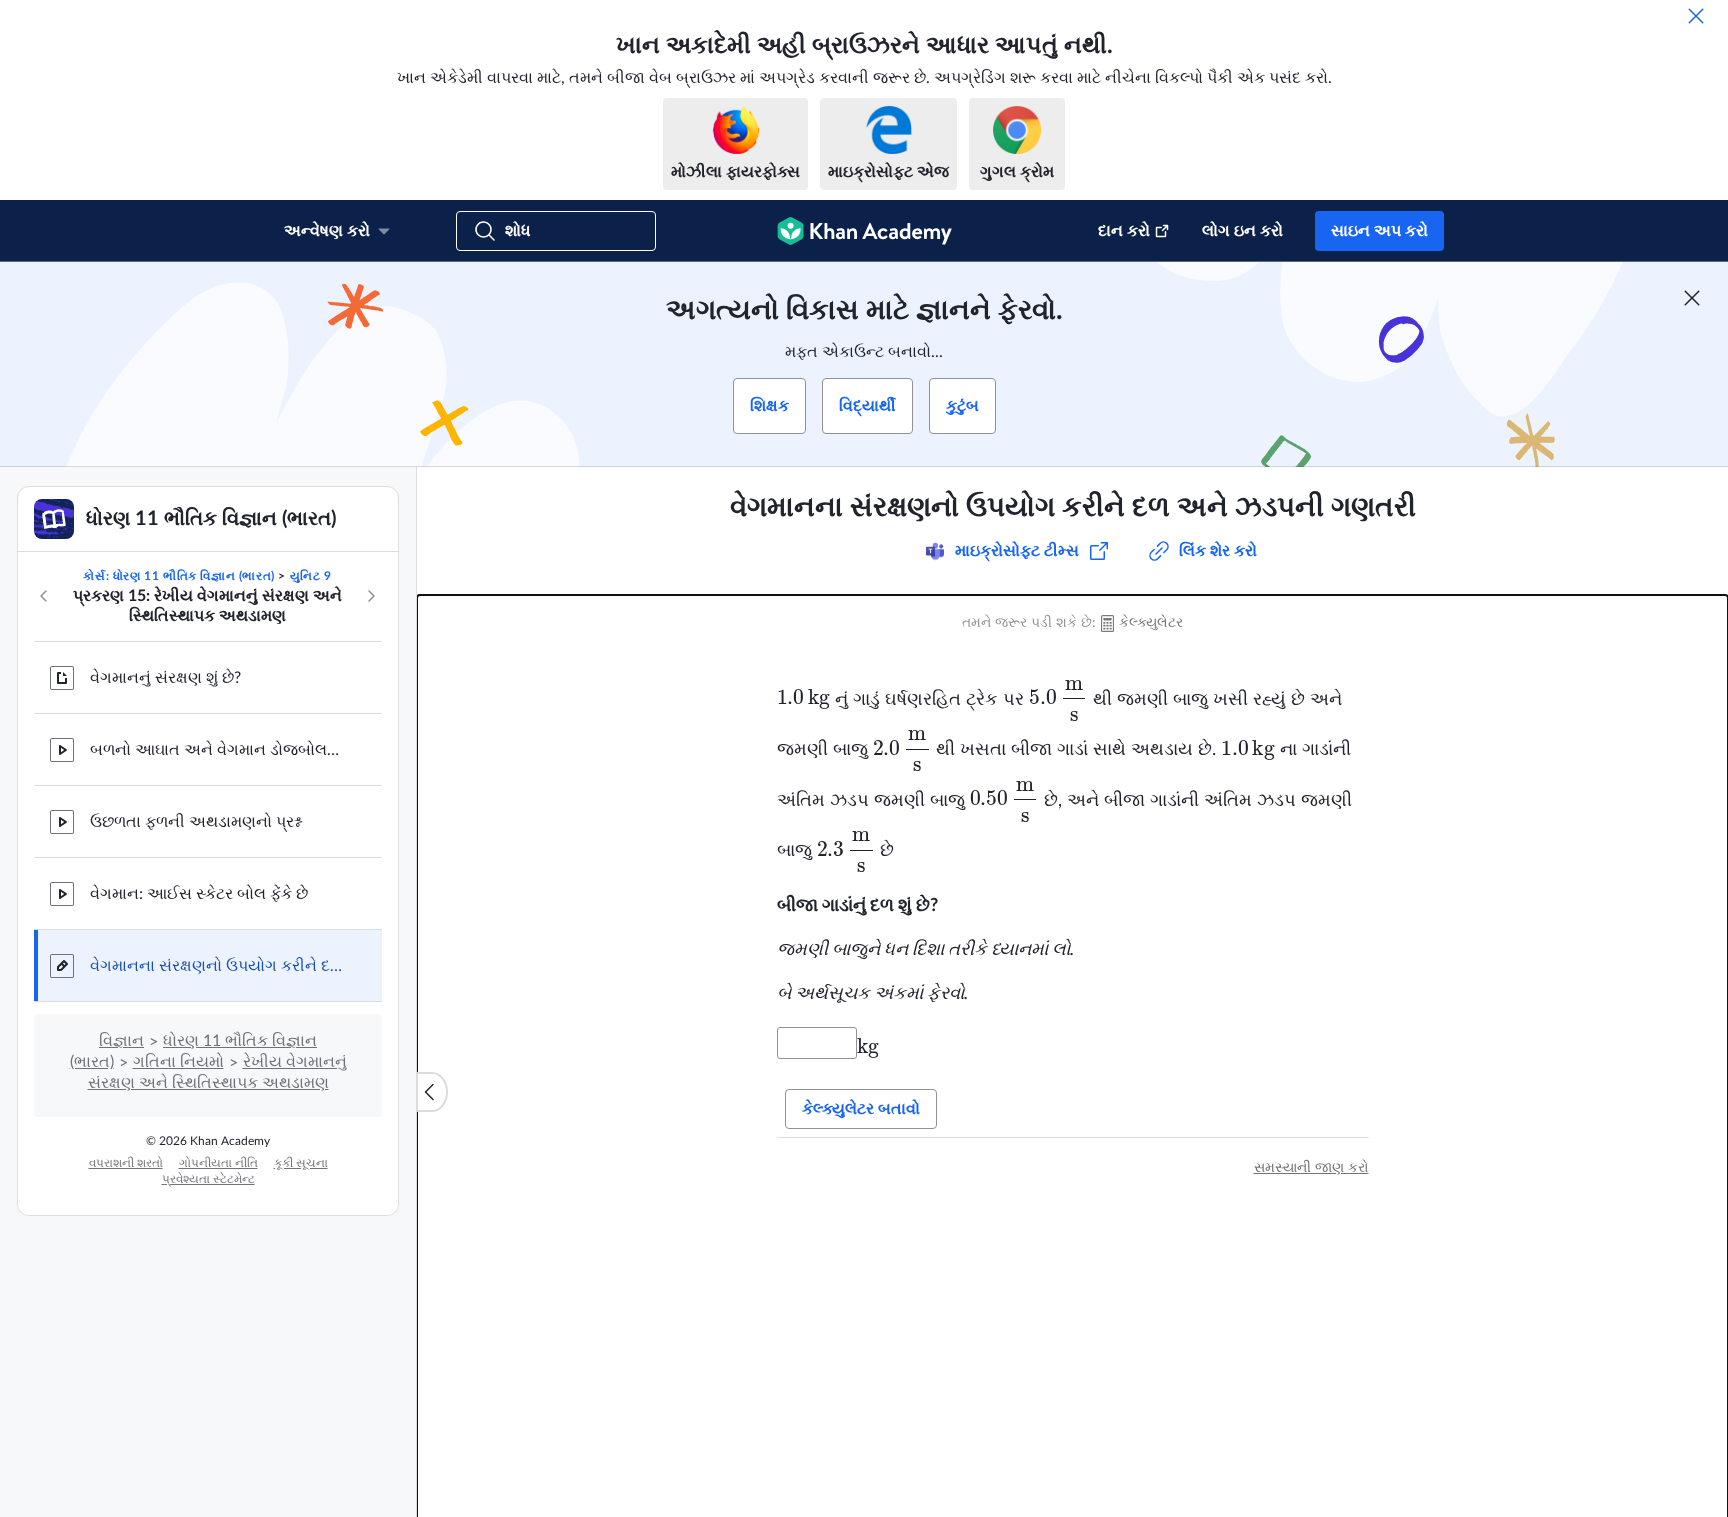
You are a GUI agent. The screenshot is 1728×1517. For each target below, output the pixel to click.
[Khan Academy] (864, 231)
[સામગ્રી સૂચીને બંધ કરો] (432, 1092)
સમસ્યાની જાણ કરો (1311, 1168)
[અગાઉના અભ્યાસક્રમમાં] (44, 596)
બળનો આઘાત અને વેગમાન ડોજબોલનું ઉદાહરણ (220, 750)
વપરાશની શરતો (126, 1163)
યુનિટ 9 (311, 576)
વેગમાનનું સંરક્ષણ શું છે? (165, 678)
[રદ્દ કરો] (1696, 16)
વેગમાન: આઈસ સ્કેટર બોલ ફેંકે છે (199, 894)
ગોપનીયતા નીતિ (218, 1163)
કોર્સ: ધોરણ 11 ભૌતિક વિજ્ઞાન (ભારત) (178, 576)
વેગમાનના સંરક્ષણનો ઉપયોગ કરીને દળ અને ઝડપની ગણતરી (220, 966)
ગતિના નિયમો (178, 1062)
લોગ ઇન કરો (1242, 231)
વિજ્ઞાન (121, 1041)
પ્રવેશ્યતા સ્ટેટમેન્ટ (208, 1179)
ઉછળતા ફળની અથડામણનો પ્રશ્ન (195, 822)
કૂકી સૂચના (301, 1163)
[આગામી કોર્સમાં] (371, 596)
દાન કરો (1124, 231)
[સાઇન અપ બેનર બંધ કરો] (1692, 298)
